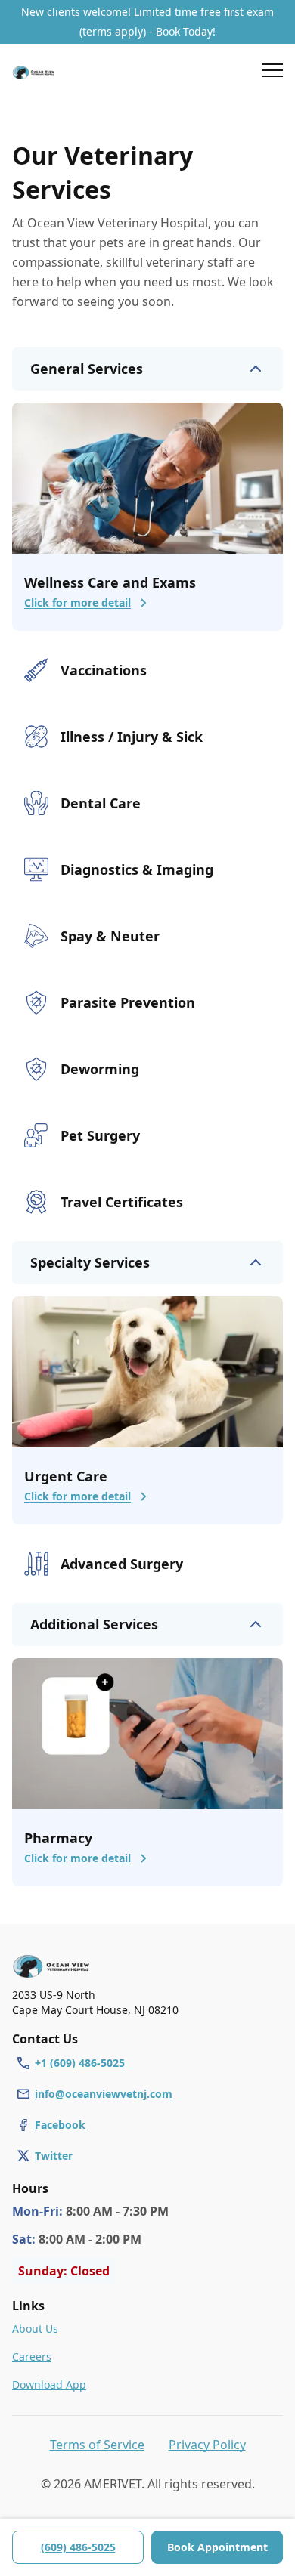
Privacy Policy (207, 2445)
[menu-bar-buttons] (272, 73)
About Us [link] (35, 2329)
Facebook (60, 2125)
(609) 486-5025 (78, 2547)
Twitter (54, 2156)
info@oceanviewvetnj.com (104, 2094)
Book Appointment (217, 2547)
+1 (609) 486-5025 (80, 2063)
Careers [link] (32, 2357)
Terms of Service (97, 2445)
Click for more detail (78, 602)
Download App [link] (49, 2384)
